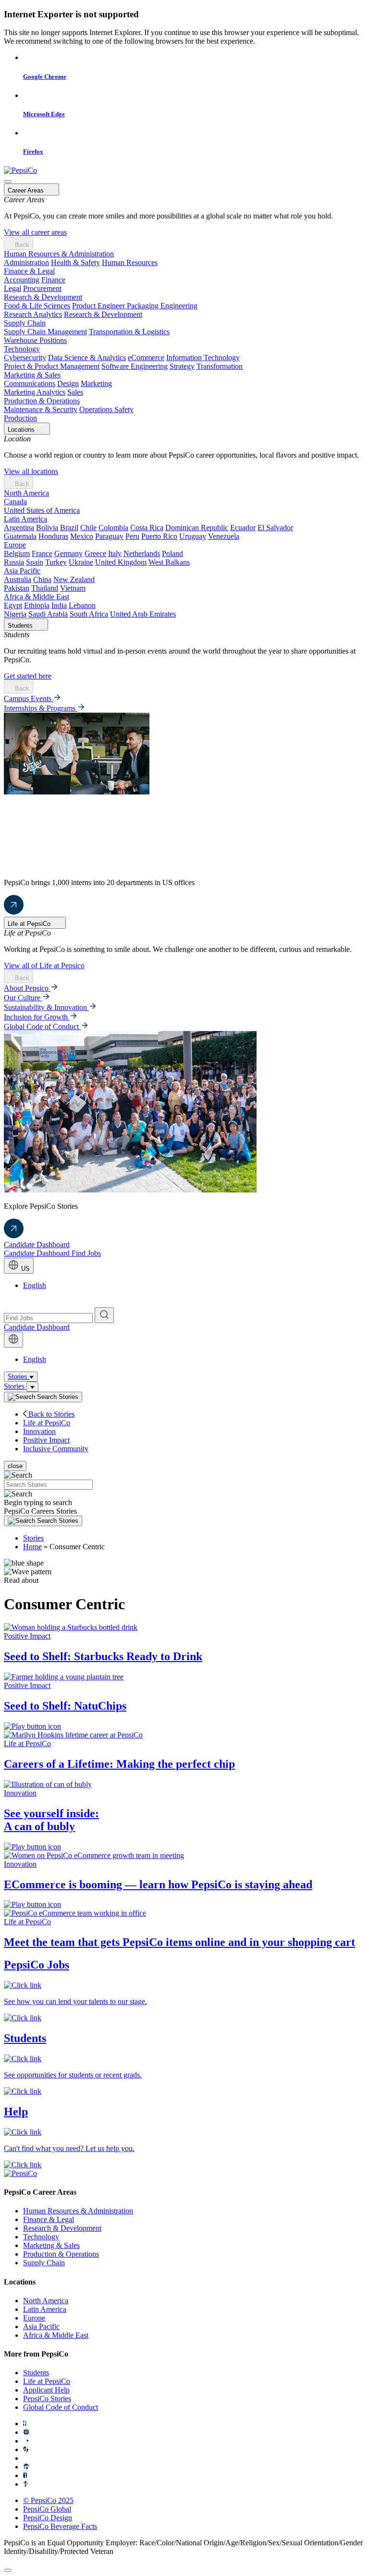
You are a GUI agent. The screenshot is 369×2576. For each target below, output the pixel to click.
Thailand (45, 588)
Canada (15, 502)
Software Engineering (135, 366)
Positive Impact (46, 1440)
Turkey (56, 562)
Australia (18, 579)
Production (20, 418)
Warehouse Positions (35, 340)
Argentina (19, 528)
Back (21, 245)
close (15, 1466)
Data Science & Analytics (87, 358)
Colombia (113, 528)
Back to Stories (50, 1414)
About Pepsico (27, 988)
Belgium (17, 553)
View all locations (31, 471)
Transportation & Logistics (129, 332)
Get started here (28, 676)
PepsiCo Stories (47, 2399)
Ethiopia (37, 605)
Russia (14, 562)
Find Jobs (86, 1253)
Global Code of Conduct (42, 1027)
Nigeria (15, 614)
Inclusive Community (56, 1449)
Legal (12, 288)
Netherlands (142, 553)
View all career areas (35, 232)
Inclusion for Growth (37, 1017)
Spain (35, 562)
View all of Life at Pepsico (44, 966)
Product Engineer (99, 306)
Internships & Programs (41, 708)
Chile (88, 528)
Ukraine (81, 562)
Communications (30, 383)
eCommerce (146, 358)
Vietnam (73, 588)
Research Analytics (33, 314)
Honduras (53, 536)
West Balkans (169, 562)
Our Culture (23, 998)
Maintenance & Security (41, 409)
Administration (26, 262)
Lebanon (82, 605)
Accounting (22, 280)
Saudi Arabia (48, 614)
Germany (68, 553)
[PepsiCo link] (20, 170)
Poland (172, 553)
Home (32, 1547)
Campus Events (29, 699)
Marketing (96, 383)
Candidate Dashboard (37, 1245)
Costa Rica (147, 528)
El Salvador (275, 528)
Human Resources (130, 262)
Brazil (69, 528)
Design (68, 383)
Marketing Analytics (35, 392)
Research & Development (43, 297)
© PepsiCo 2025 (48, 2500)
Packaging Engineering (162, 306)
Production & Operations (42, 401)
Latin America (25, 519)
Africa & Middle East (37, 597)
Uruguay (193, 536)
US (25, 1269)
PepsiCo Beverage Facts (60, 2526)
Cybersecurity (25, 358)
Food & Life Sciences (37, 306)
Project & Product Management (52, 366)
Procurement (42, 288)
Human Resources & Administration (59, 254)
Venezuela (224, 536)
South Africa (89, 614)
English (35, 1285)
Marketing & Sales (32, 375)
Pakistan (17, 588)
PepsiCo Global (47, 2509)
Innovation (39, 1431)
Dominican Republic (197, 528)
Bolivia (47, 528)
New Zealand (74, 579)
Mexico (82, 536)
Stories (18, 1377)
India (59, 605)
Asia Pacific (22, 571)
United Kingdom (121, 562)
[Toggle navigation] (32, 1387)
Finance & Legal (29, 271)
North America (26, 493)
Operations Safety (106, 409)
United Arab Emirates (143, 614)
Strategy (182, 366)
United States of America (42, 510)
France (42, 553)
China (42, 579)
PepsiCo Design (48, 2518)
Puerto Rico (159, 536)
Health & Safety (75, 262)
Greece (95, 553)
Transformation (220, 366)
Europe (15, 545)
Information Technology (203, 358)
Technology (22, 349)
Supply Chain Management (45, 332)
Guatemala (20, 536)
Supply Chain (25, 323)
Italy (115, 553)
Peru (132, 536)
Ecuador (243, 528)
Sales (75, 392)
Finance (53, 280)
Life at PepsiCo (47, 1423)
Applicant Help (46, 2390)
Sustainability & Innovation (46, 1007)
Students (36, 2373)
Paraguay (109, 536)
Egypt (13, 605)
